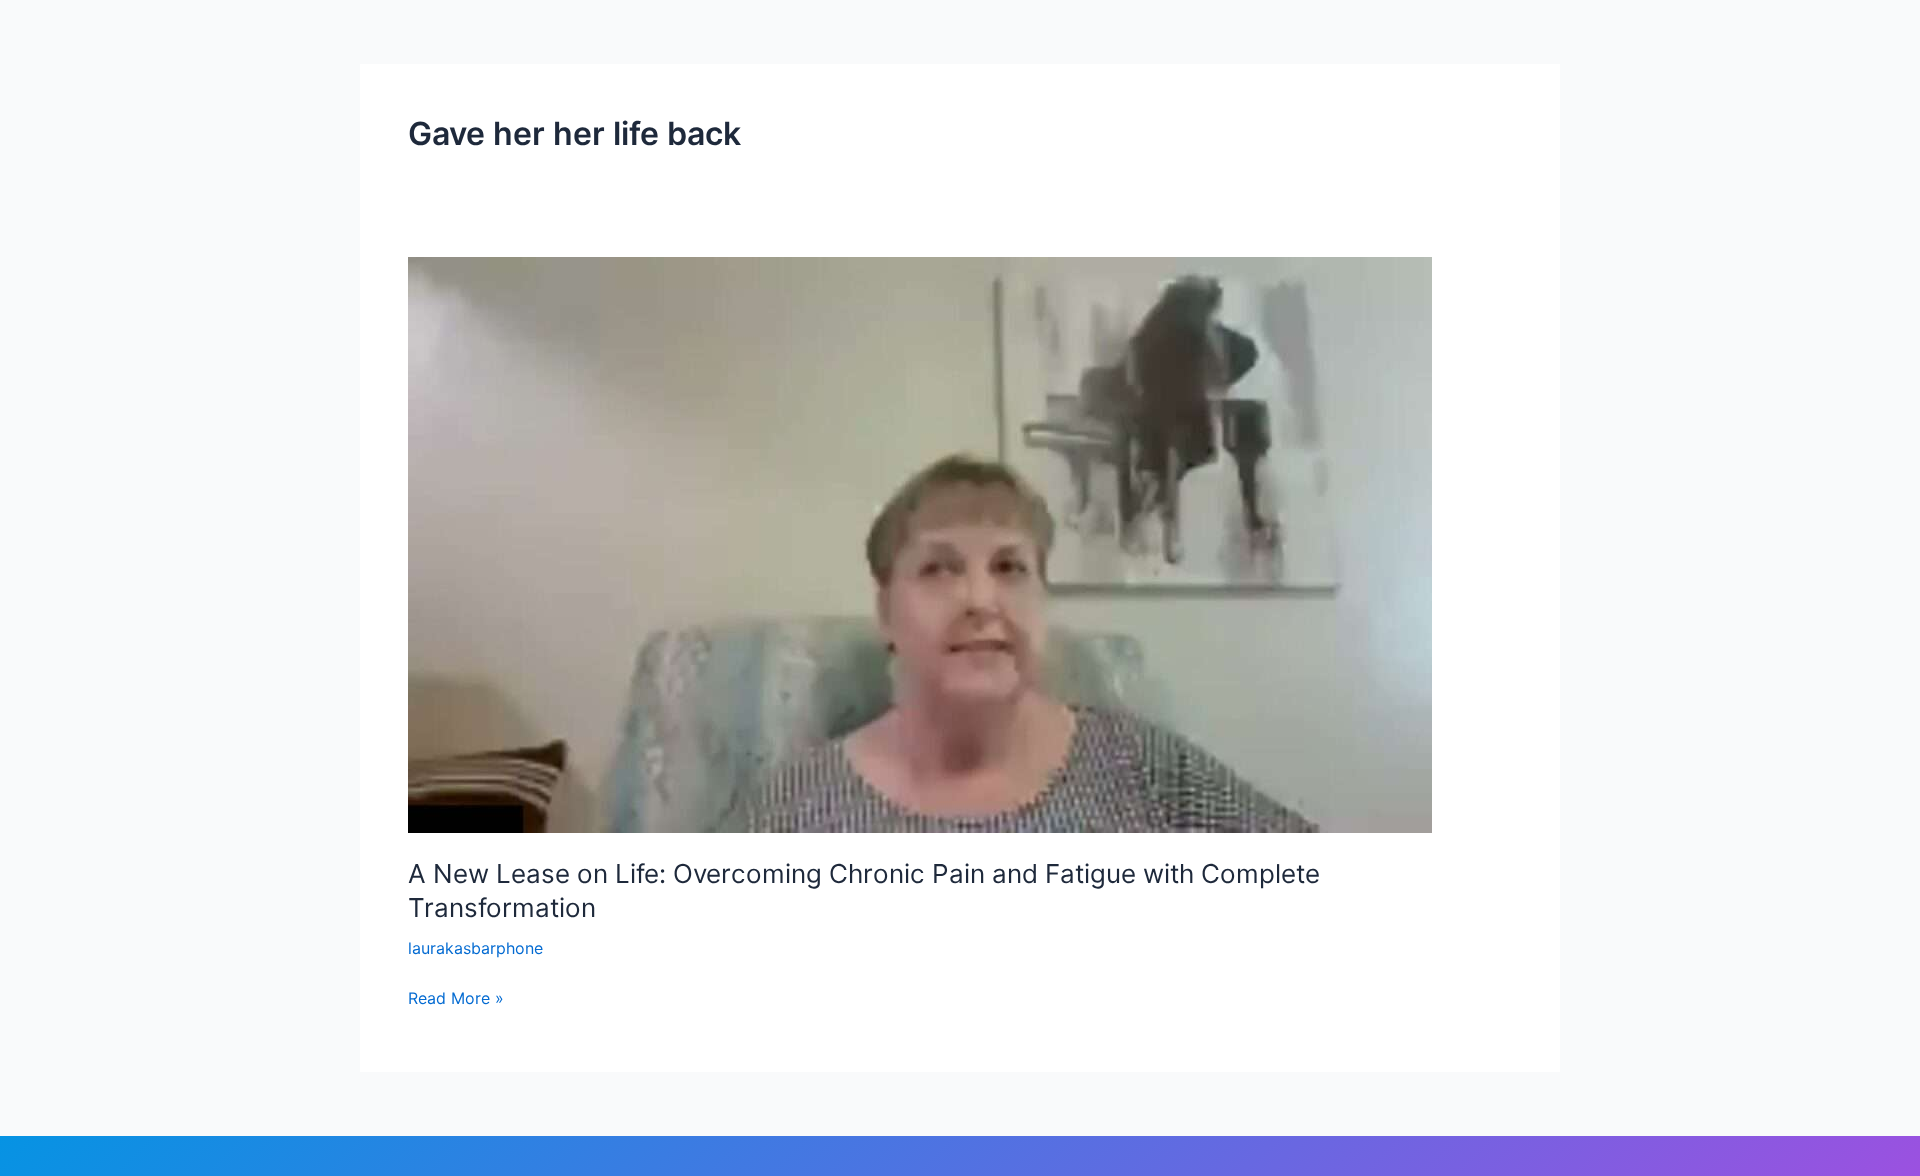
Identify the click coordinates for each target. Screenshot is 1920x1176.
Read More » (456, 996)
